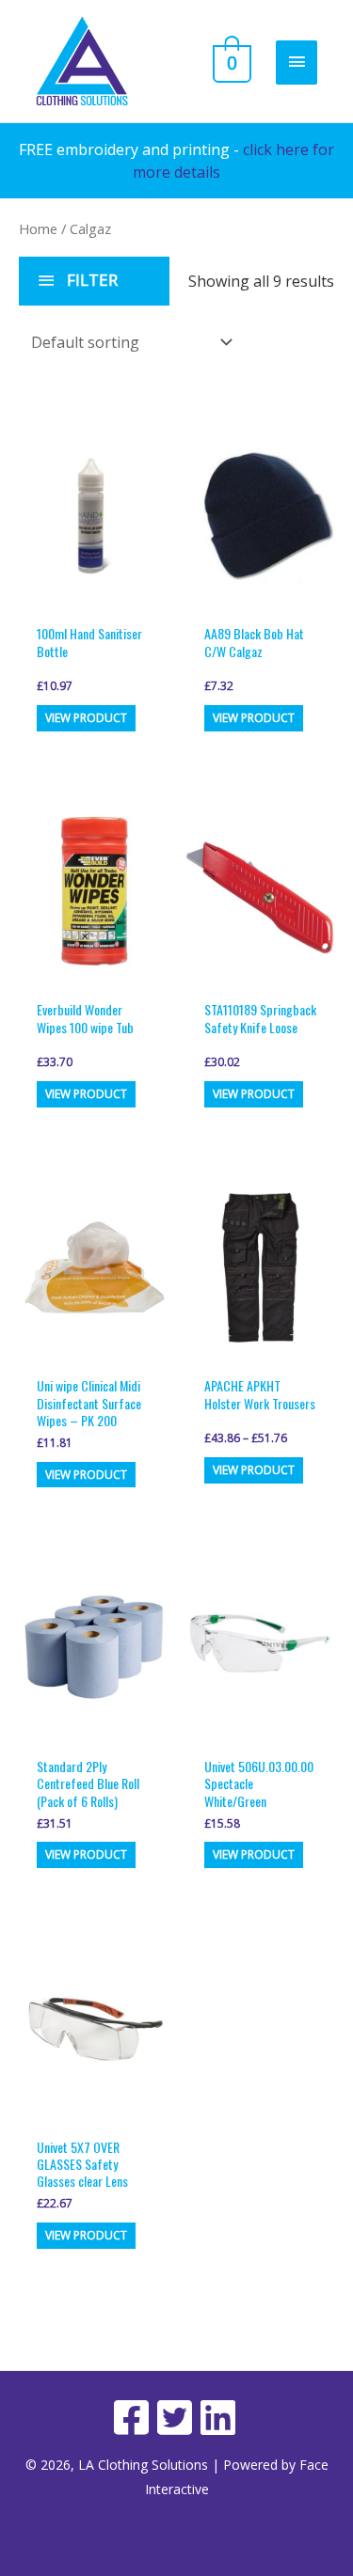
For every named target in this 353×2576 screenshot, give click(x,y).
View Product (86, 718)
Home (38, 228)
